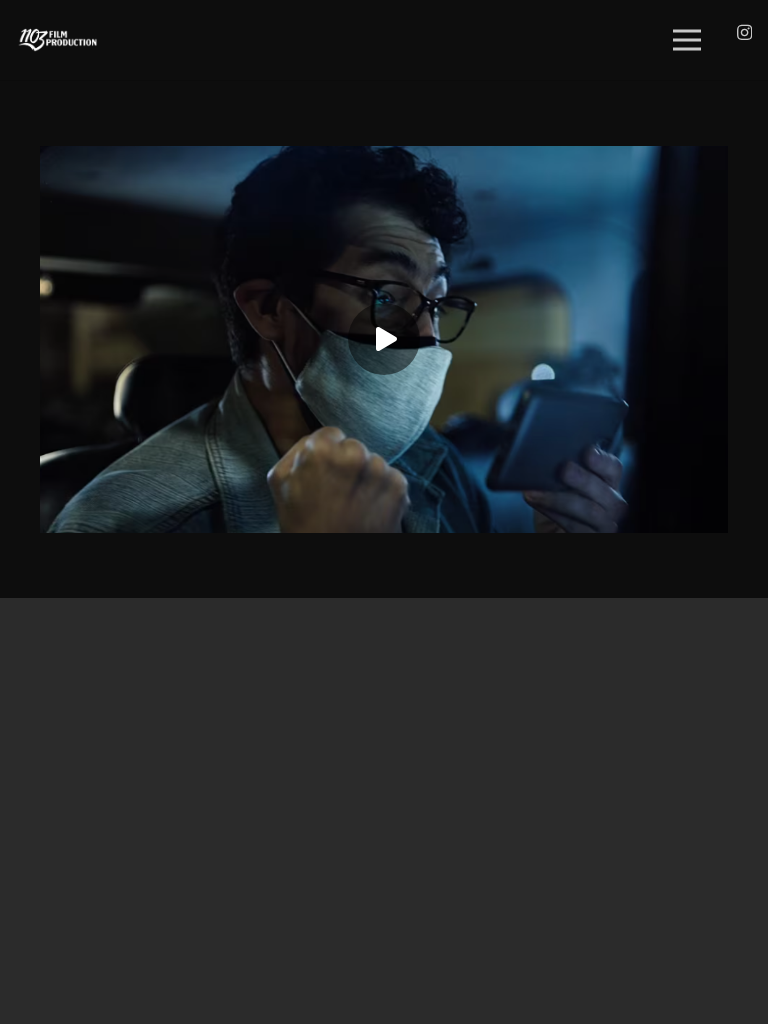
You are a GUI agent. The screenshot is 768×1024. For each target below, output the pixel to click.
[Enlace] (57, 40)
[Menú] (688, 40)
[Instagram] (744, 33)
